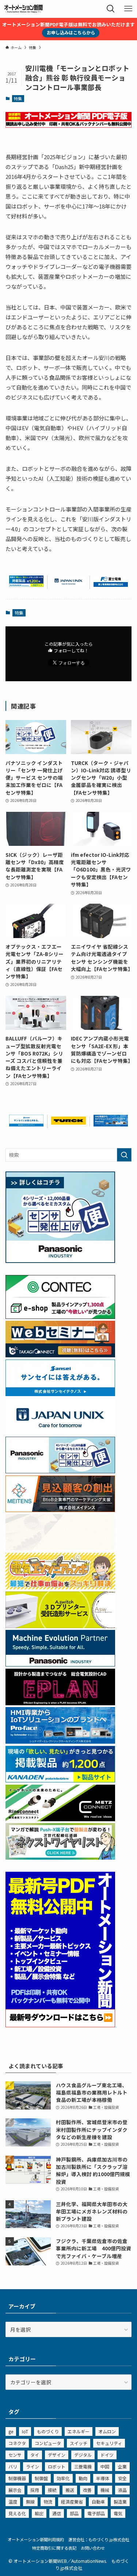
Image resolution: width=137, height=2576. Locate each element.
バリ (13, 2466)
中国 (105, 2466)
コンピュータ (48, 2443)
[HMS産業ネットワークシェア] (60, 1548)
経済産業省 (72, 2502)
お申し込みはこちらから (71, 32)
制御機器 (17, 2478)
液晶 (122, 2490)
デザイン (57, 2455)
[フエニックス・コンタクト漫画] (60, 1857)
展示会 (15, 2490)
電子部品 (96, 2513)
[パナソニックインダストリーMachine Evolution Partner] (60, 1664)
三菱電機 (83, 2466)
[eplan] (60, 1703)
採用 (35, 2490)
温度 (13, 2502)
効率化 (63, 2478)
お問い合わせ (93, 2548)
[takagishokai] (60, 1355)
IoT (25, 2431)
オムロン (107, 2431)
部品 (74, 2513)
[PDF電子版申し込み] (68, 125)
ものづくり (48, 2431)
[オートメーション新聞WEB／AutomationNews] (23, 9)
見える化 (17, 2513)
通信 (57, 2513)
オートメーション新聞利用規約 (36, 2539)
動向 (83, 2478)
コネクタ (17, 2443)
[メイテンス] (60, 1510)
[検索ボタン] (111, 9)
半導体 (103, 2478)
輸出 (39, 2513)
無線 (30, 2502)
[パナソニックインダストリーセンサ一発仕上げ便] (60, 1261)
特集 (18, 98)
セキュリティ (109, 2443)
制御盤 (41, 2478)
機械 (105, 2490)
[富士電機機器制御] (111, 585)
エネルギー (79, 2431)
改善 (87, 2490)
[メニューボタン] (128, 9)
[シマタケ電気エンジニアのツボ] (60, 1587)
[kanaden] (26, 585)
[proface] (111, 1124)
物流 (48, 2502)
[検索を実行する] (124, 1155)
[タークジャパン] (68, 1122)
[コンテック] (60, 1317)
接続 (52, 2490)
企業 (122, 2466)
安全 (122, 2478)
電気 (118, 2513)
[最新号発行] (60, 2025)
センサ (15, 2455)
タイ (35, 2455)
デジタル (83, 2455)
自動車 (98, 2502)
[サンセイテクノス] (26, 1124)
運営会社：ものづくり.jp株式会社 (99, 2539)
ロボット (57, 2466)
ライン (33, 2466)
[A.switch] (60, 1626)
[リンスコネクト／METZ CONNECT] (60, 1819)
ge (11, 2431)
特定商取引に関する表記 (54, 2548)
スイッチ (79, 2443)
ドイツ (107, 2455)
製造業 (120, 2502)
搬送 (70, 2490)
